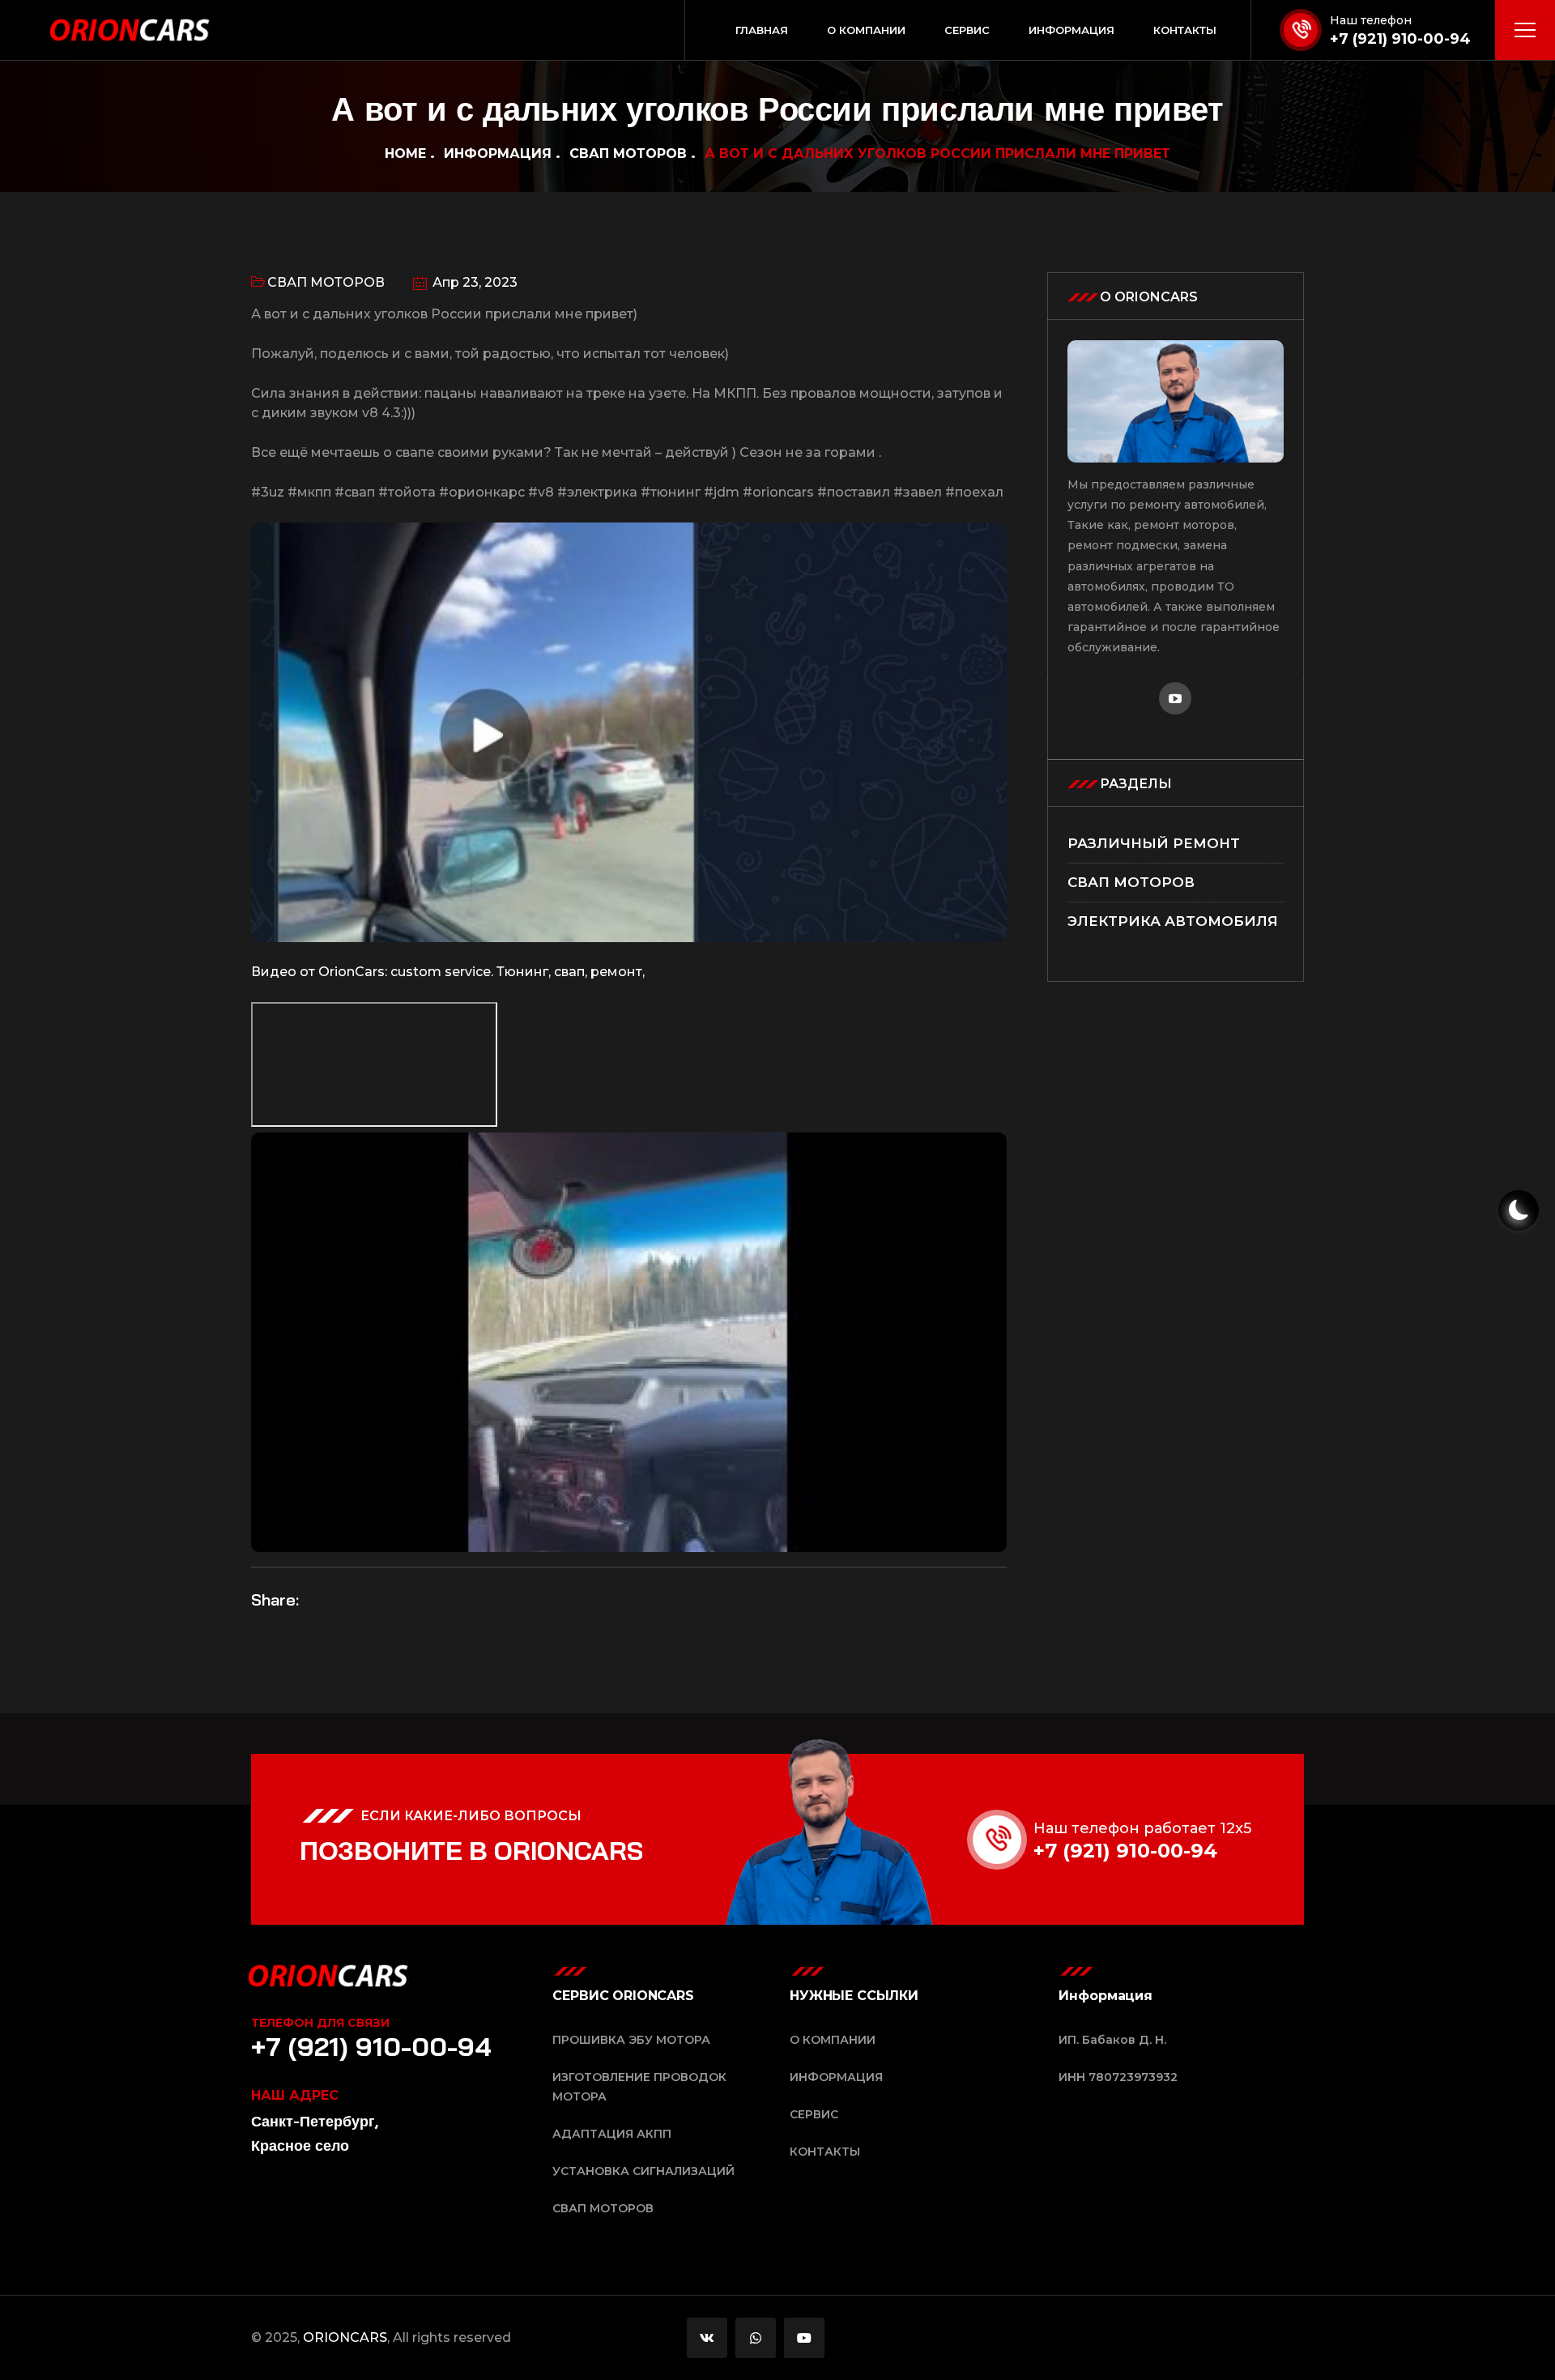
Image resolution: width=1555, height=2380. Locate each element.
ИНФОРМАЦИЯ (498, 154)
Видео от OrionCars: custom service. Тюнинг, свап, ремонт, (448, 972)
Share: (275, 1599)
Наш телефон (1371, 20)
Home (405, 154)
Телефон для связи (320, 2023)
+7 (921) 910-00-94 (1400, 39)
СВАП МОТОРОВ (628, 154)
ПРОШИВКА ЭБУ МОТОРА (631, 2040)
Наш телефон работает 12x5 (1142, 1828)
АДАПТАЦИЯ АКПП (612, 2134)
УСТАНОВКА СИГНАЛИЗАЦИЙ (643, 2171)
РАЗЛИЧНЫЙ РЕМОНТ (1154, 843)
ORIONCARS (345, 2337)
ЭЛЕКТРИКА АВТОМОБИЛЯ (1173, 921)
